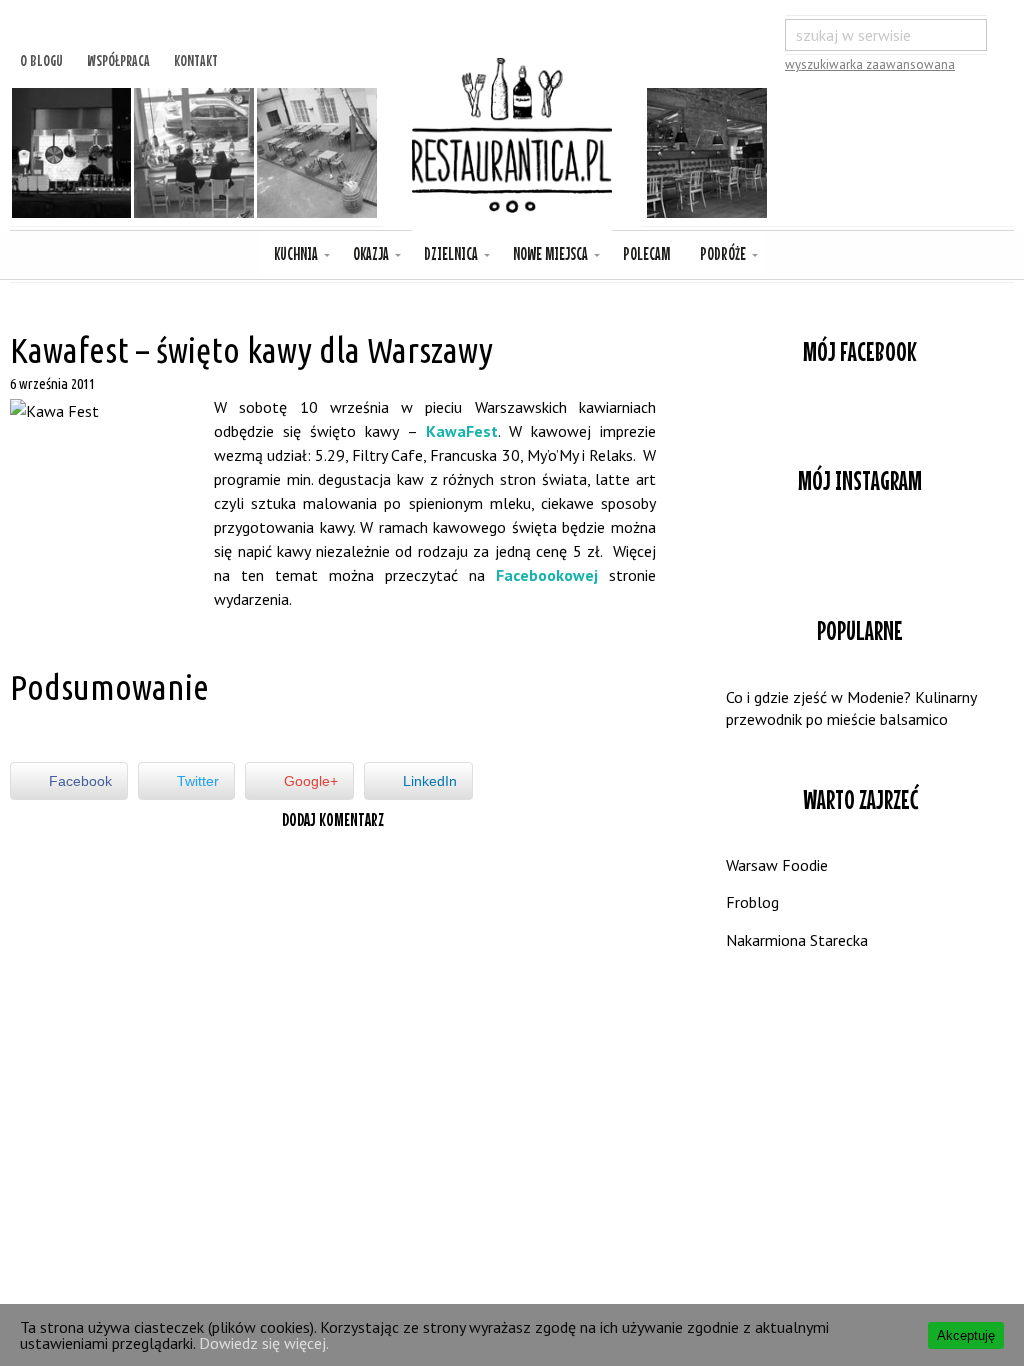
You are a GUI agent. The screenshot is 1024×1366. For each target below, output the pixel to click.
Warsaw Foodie (777, 865)
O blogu (41, 58)
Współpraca (118, 58)
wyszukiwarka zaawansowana (870, 64)
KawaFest (462, 431)
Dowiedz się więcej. (264, 1343)
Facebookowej (547, 575)
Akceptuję (966, 1335)
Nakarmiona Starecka (797, 940)
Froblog (752, 902)
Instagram (860, 548)
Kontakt (196, 58)
